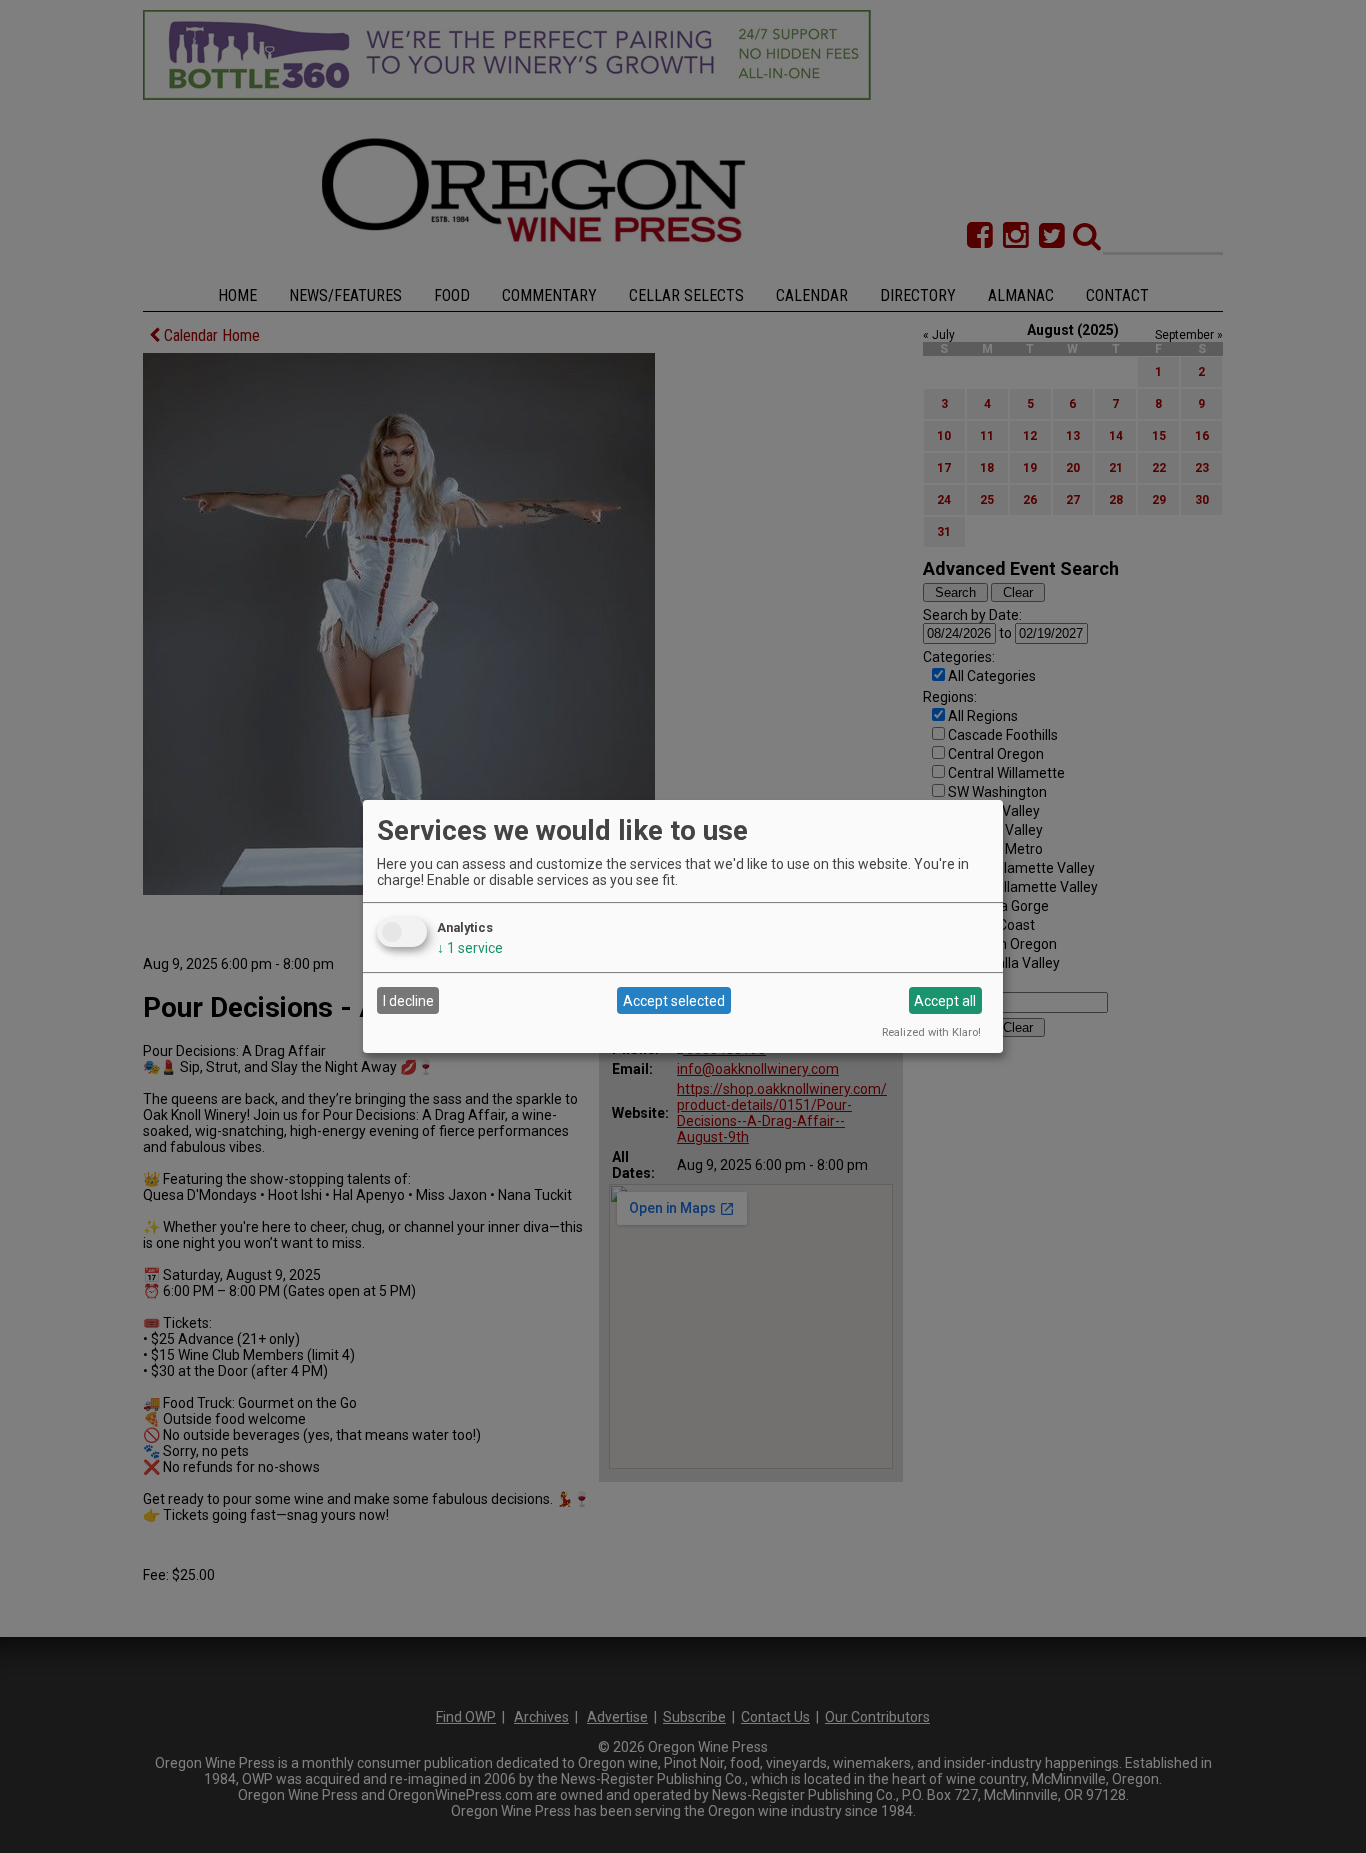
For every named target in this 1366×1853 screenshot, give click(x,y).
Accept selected (674, 1001)
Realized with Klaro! (931, 1032)
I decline (408, 1001)
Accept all (945, 1001)
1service (470, 948)
